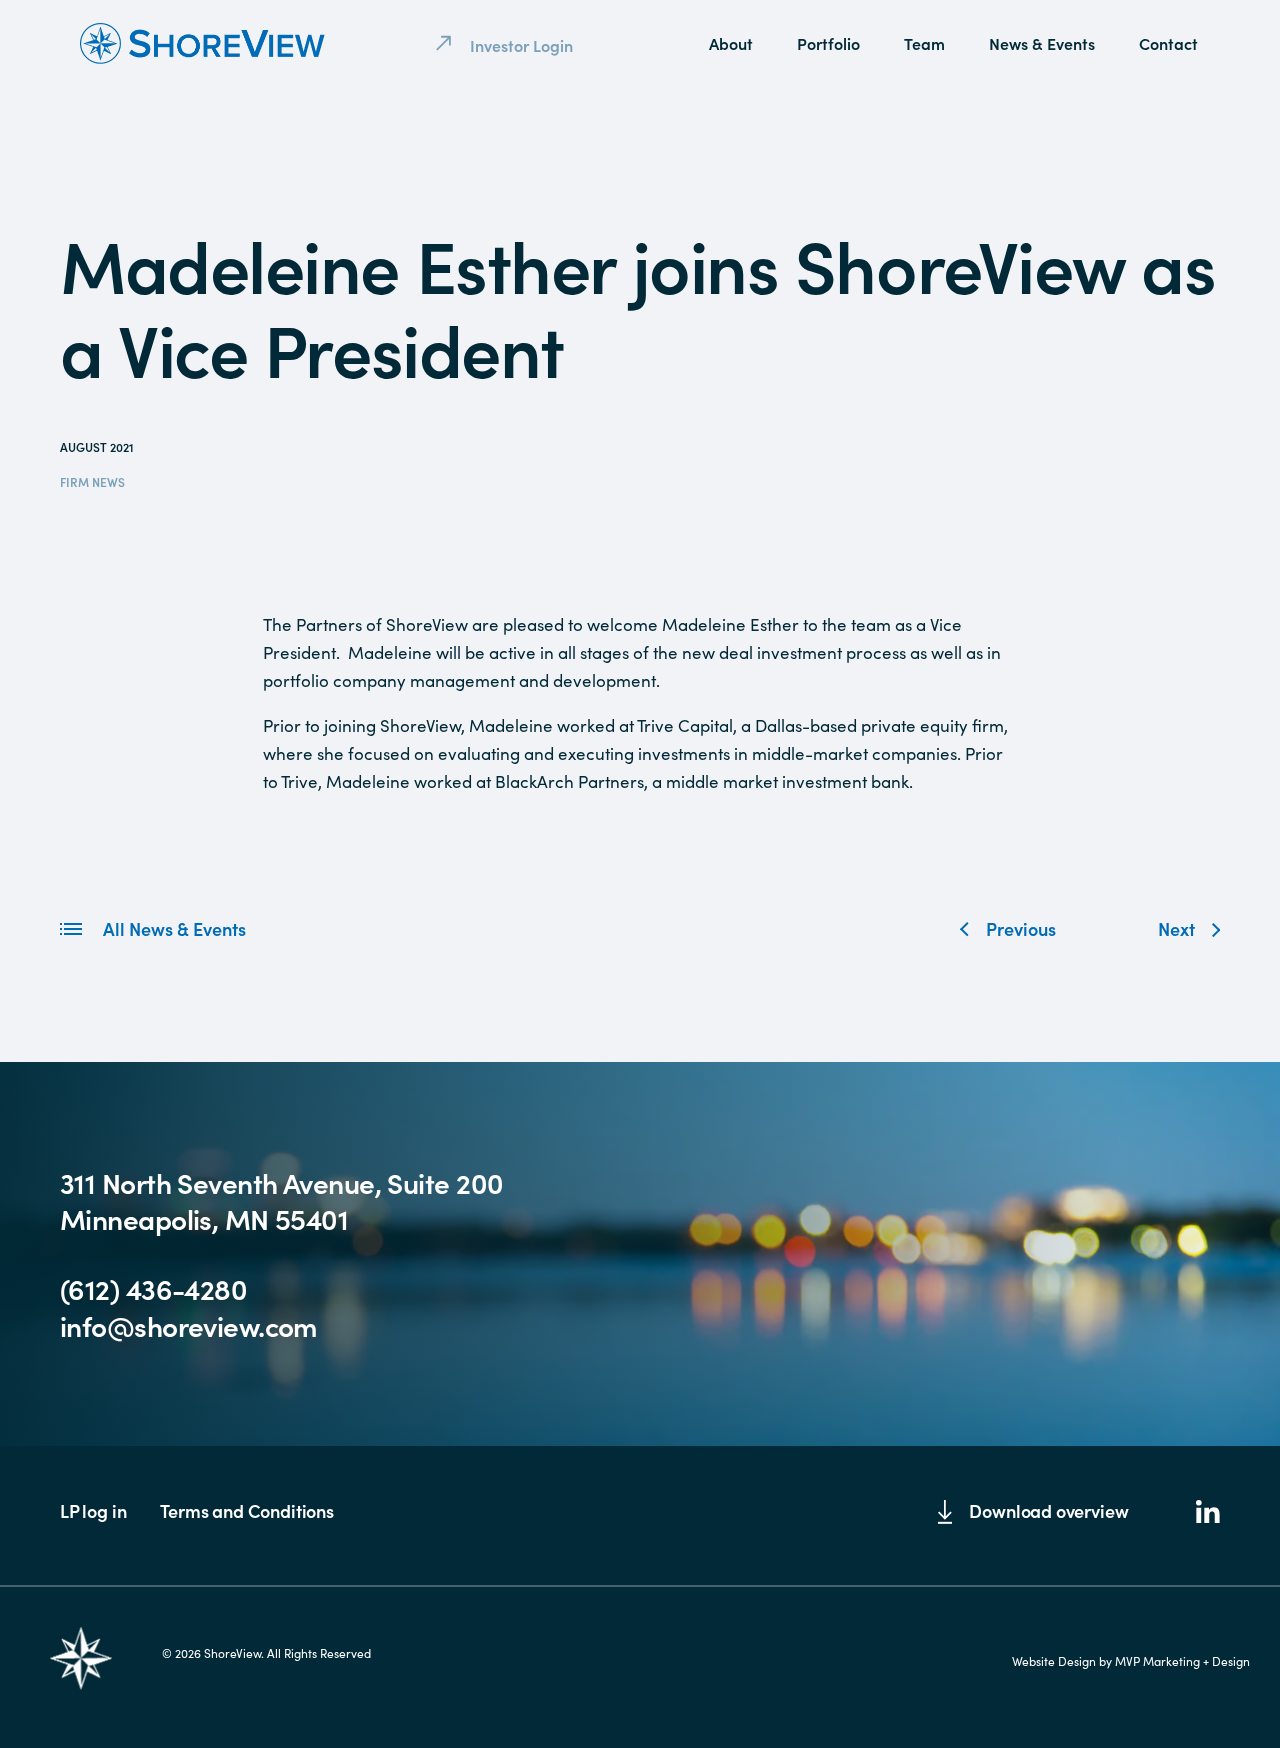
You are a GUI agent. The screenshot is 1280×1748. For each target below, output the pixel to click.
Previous (1021, 928)
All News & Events (172, 928)
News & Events (1042, 43)
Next (1176, 928)
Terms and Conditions (246, 1510)
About (731, 43)
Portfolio (828, 43)
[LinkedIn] (1208, 1514)
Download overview (1048, 1510)
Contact (1168, 43)
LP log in (93, 1510)
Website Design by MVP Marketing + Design (1131, 1661)
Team (924, 43)
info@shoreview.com (189, 1325)
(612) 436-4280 (153, 1288)
